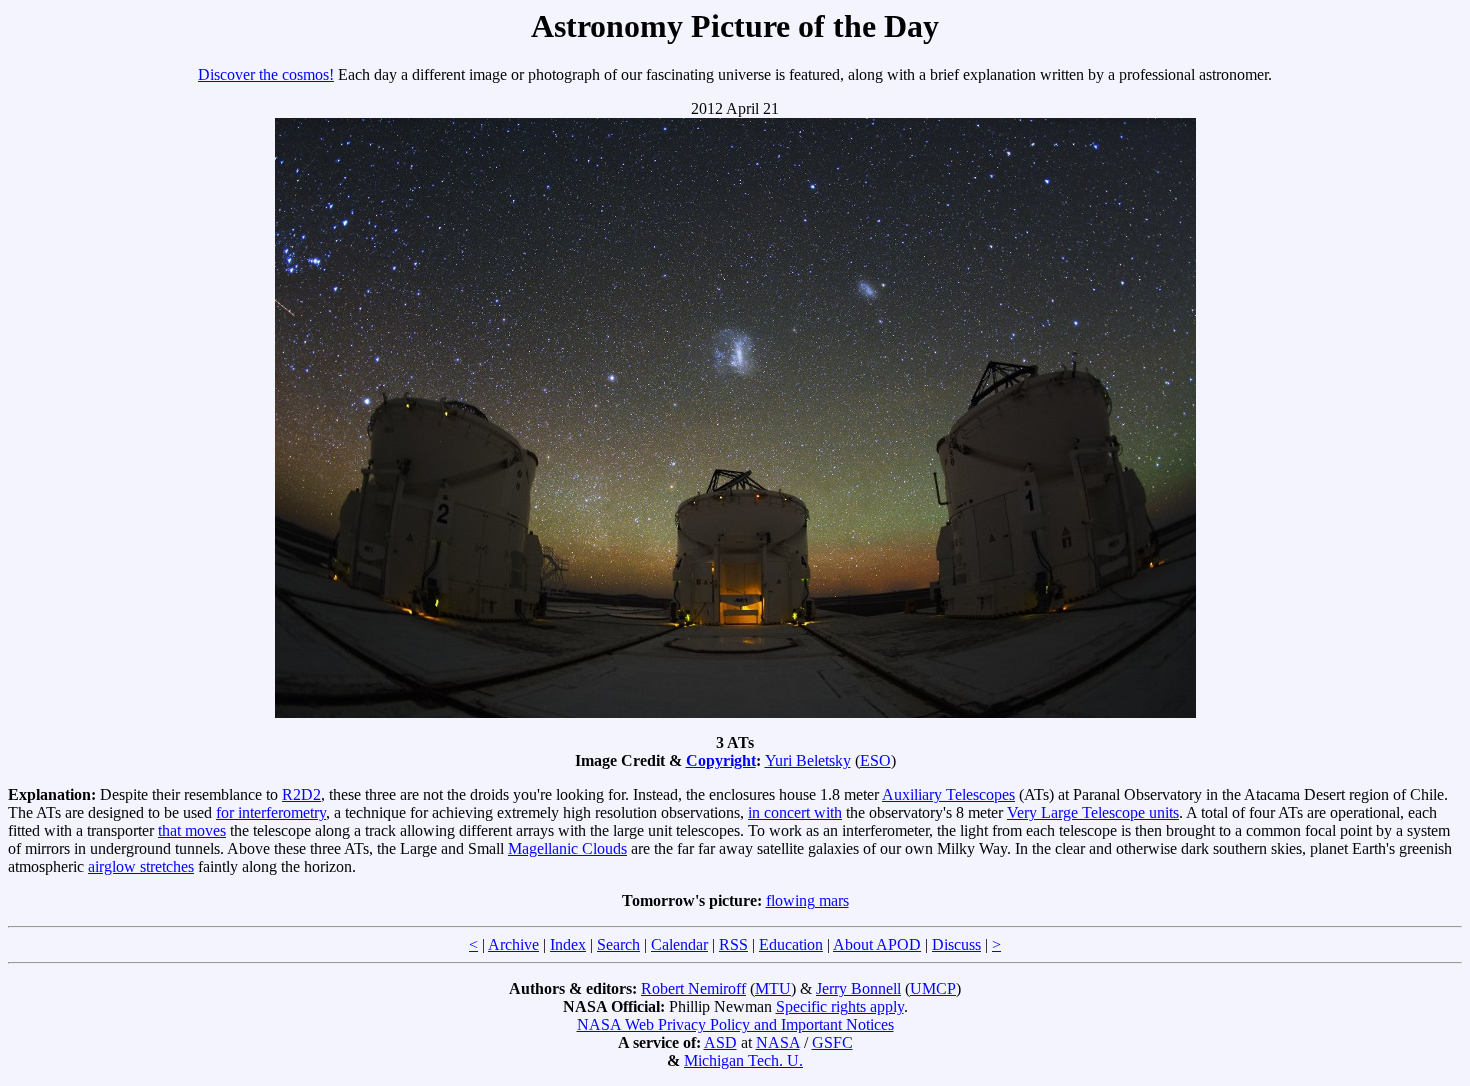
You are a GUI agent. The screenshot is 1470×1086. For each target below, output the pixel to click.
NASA (778, 1042)
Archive (513, 944)
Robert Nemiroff (693, 988)
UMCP (933, 988)
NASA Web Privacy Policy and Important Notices (735, 1024)
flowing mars (807, 900)
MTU (773, 988)
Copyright (721, 760)
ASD (720, 1042)
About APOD (877, 944)
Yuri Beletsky (808, 760)
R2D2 (301, 794)
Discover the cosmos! (266, 74)
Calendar (679, 944)
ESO (875, 760)
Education (791, 944)
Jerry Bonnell (858, 988)
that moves (192, 830)
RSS (733, 944)
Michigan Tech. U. (743, 1060)
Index (568, 944)
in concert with (795, 812)
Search (618, 944)
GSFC (832, 1042)
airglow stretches (141, 866)
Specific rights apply (840, 1006)
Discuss (956, 944)
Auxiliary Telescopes (948, 794)
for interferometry (271, 812)
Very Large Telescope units (1093, 812)
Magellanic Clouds (567, 848)
